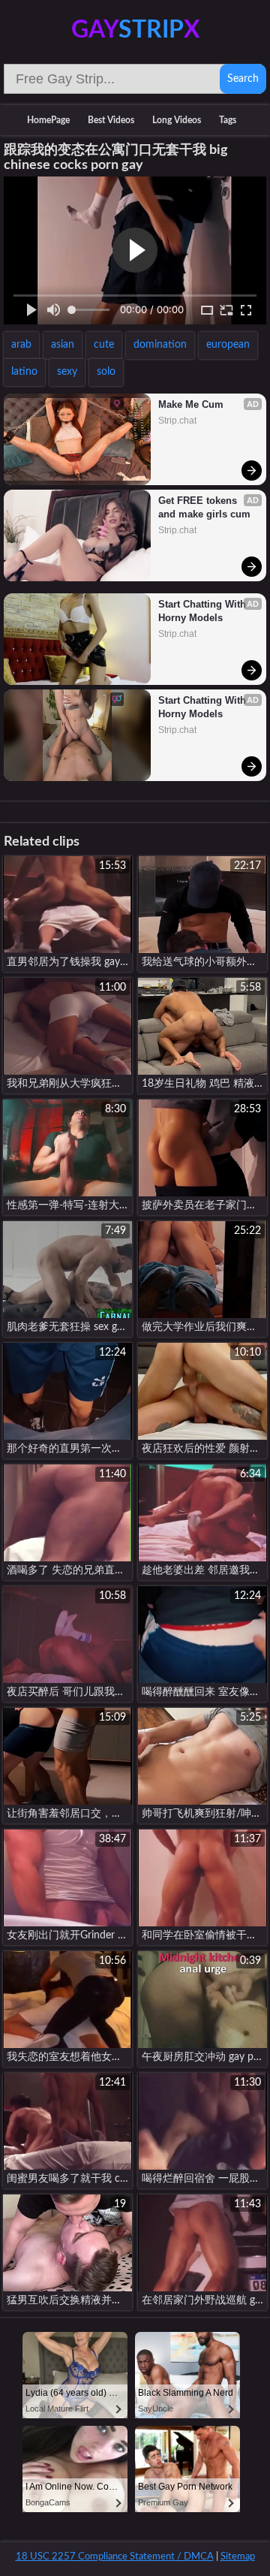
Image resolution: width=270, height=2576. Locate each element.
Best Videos (111, 120)
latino (24, 372)
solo (106, 372)
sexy (67, 372)
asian (63, 345)
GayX (135, 30)
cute (104, 345)
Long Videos (177, 120)
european (228, 345)
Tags (228, 120)
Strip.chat (177, 421)
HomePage (48, 120)
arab (21, 345)
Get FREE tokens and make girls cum (204, 507)
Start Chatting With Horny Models (204, 611)
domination (160, 345)
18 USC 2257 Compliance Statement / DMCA (115, 2557)
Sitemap (238, 2557)
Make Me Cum (191, 404)
